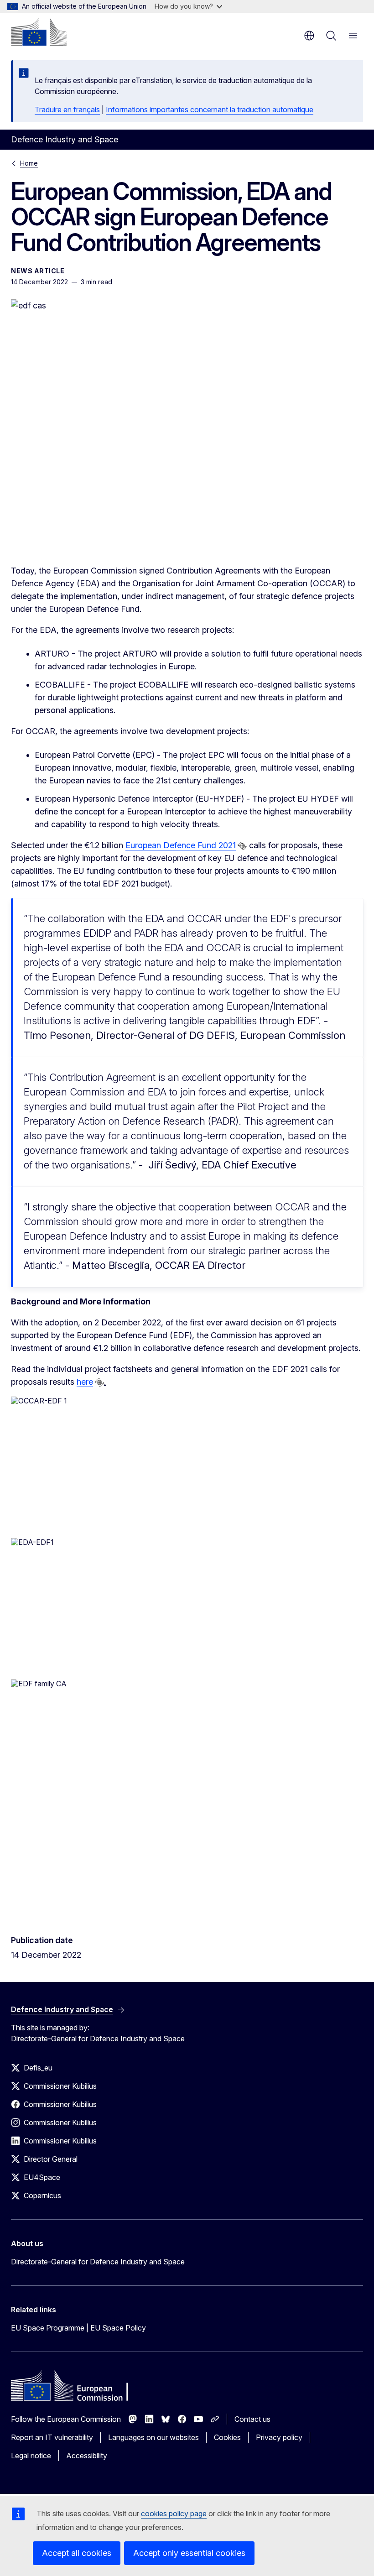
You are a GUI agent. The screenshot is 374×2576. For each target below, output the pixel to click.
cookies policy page (174, 2513)
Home (29, 163)
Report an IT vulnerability (52, 2437)
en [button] (309, 36)
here (85, 1382)
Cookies (227, 2437)
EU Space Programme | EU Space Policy (78, 2328)
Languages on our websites (153, 2437)
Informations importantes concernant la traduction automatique (210, 110)
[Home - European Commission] (39, 32)
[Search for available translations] (242, 846)
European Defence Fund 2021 (181, 845)
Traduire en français (67, 110)
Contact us (252, 2419)
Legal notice (31, 2456)
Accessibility (87, 2456)
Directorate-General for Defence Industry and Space (98, 2262)
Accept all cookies (77, 2553)
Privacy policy (279, 2437)
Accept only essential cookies (189, 2553)
